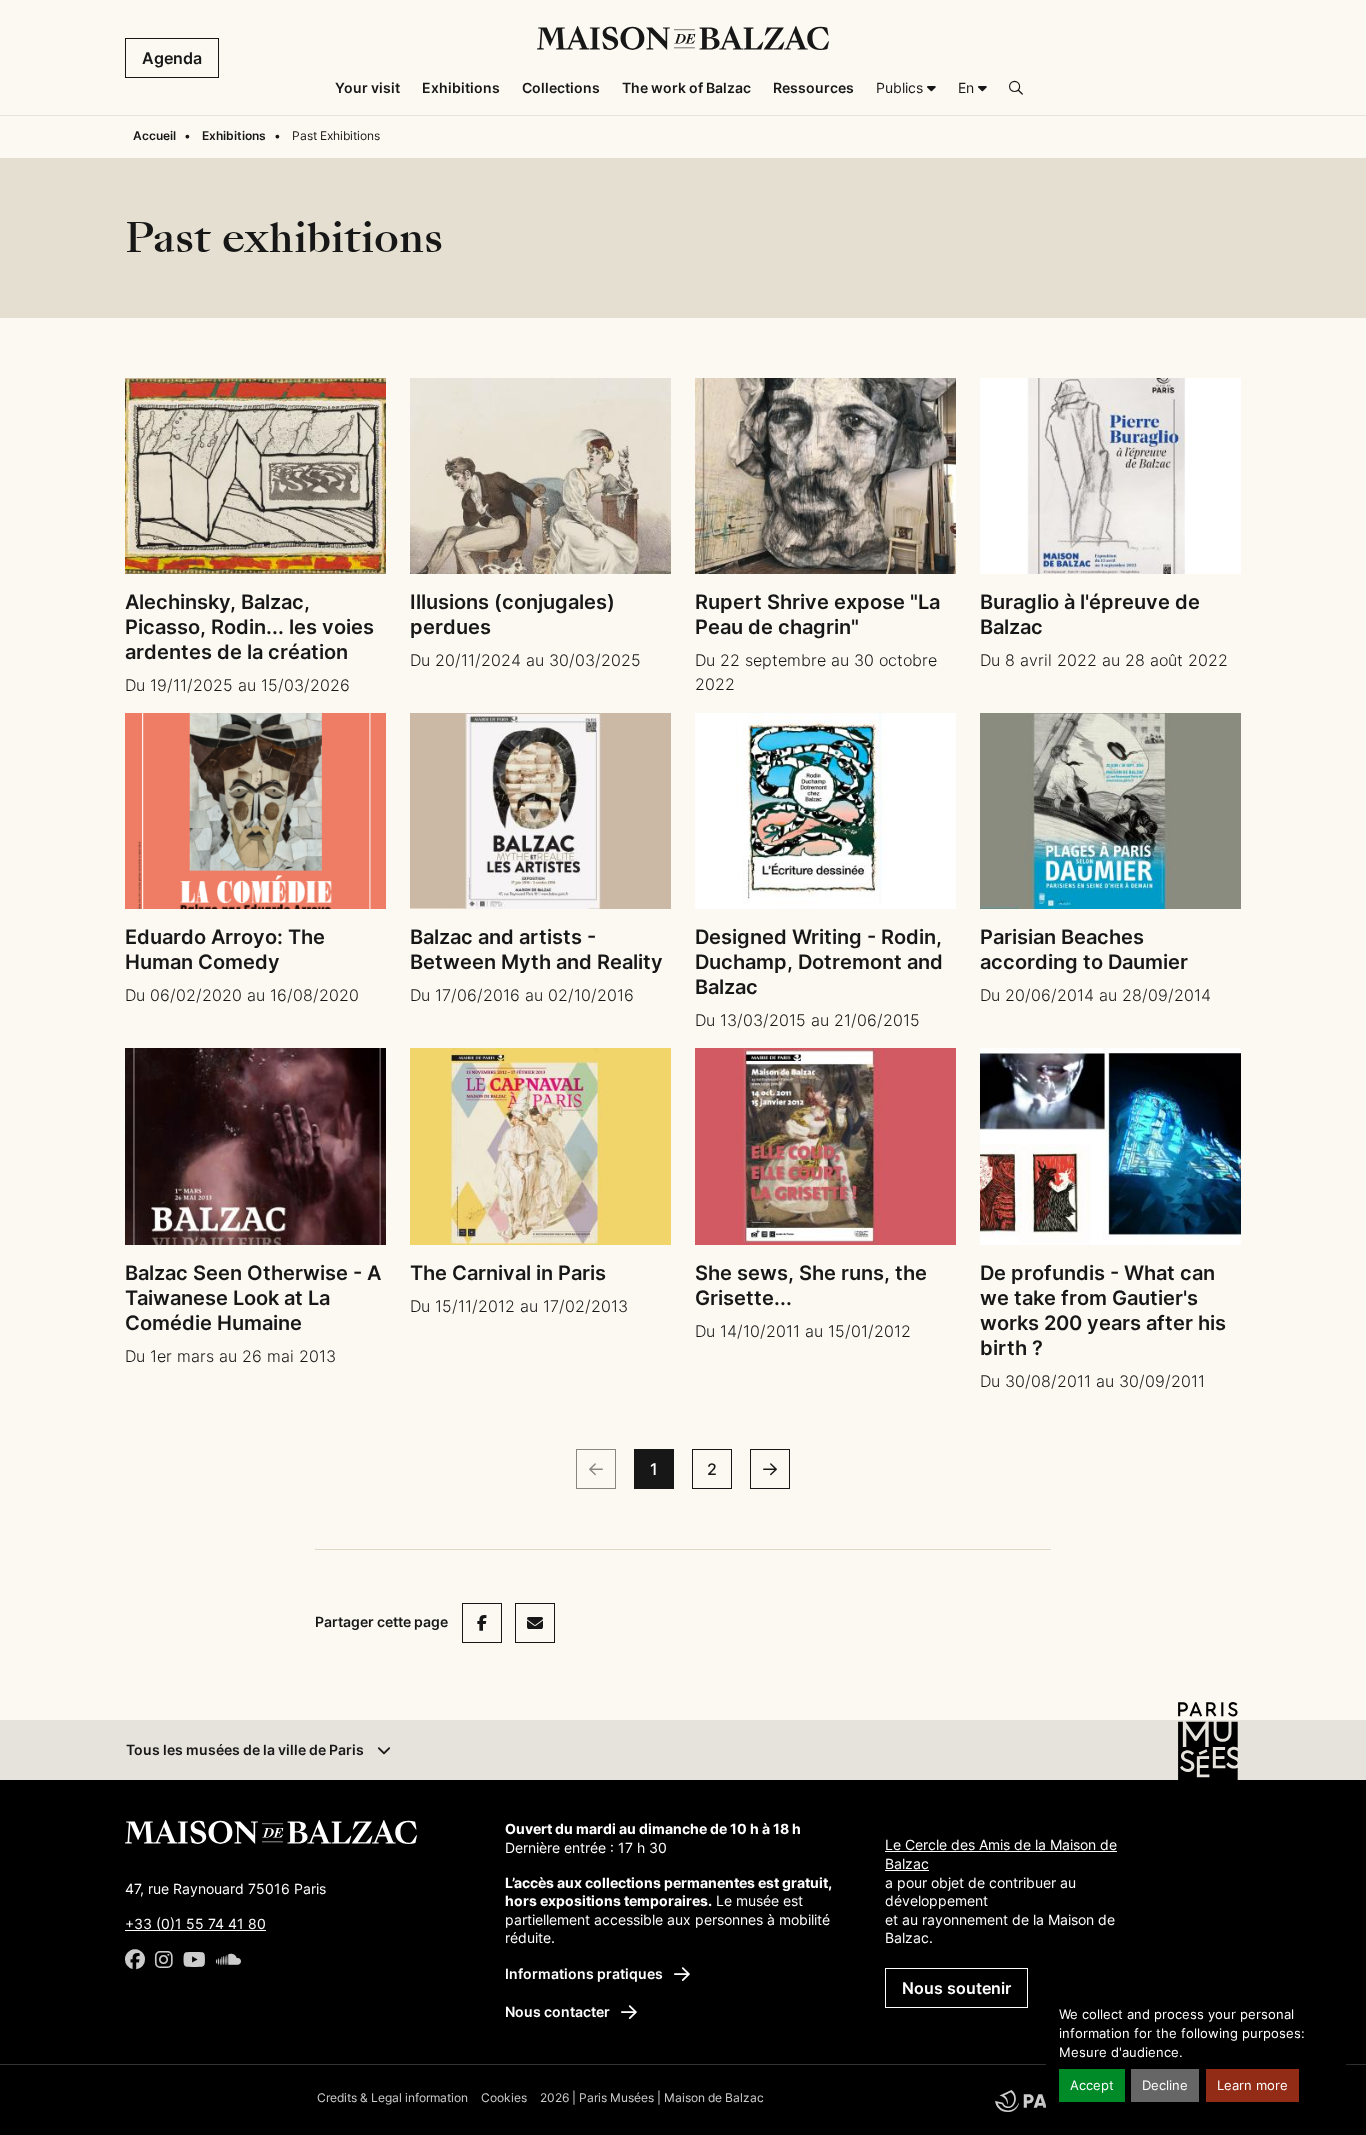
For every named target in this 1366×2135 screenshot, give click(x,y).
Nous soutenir (956, 1988)
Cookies (504, 2097)
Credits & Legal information (392, 2097)
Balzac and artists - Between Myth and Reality (536, 949)
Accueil (154, 135)
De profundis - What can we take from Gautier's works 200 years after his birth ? (1103, 1310)
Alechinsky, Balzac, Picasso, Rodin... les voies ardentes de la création (249, 627)
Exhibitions (234, 135)
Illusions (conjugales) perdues (512, 614)
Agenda (172, 58)
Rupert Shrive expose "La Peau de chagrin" (817, 614)
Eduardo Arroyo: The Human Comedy (225, 949)
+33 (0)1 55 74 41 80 (195, 1923)
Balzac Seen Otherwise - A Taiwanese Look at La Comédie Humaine (253, 1298)
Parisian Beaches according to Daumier (1084, 949)
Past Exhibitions (336, 135)
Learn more (1252, 2085)
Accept (1092, 2085)
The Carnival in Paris (508, 1273)
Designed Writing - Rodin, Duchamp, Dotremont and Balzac (819, 962)
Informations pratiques (585, 1973)
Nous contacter (559, 2011)
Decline (1165, 2085)
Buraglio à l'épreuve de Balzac (1090, 614)
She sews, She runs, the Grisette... (811, 1285)
